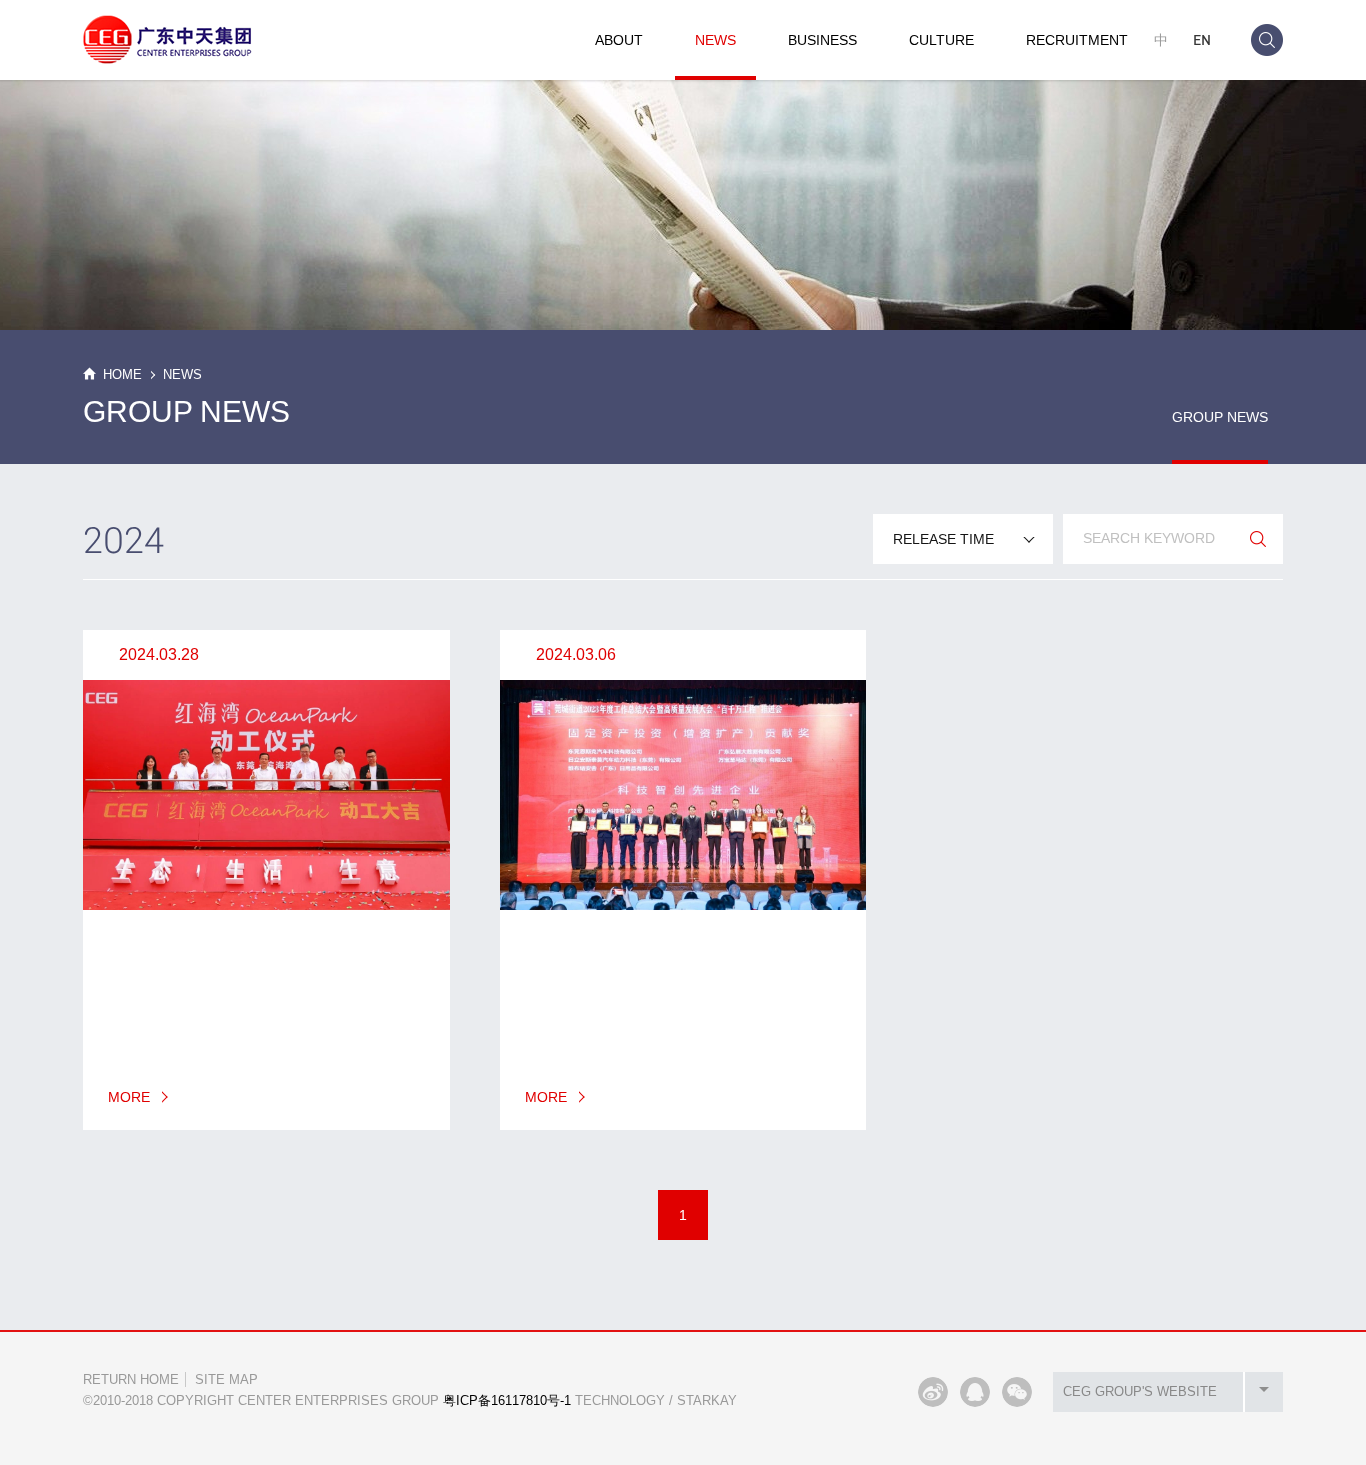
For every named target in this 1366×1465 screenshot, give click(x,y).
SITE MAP (226, 1379)
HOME (122, 374)
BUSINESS (822, 40)
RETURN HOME (131, 1379)
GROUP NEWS (1220, 417)
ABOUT (619, 40)
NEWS (715, 40)
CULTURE (941, 40)
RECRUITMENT (1077, 40)
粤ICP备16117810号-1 (507, 1400)
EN (1202, 39)
